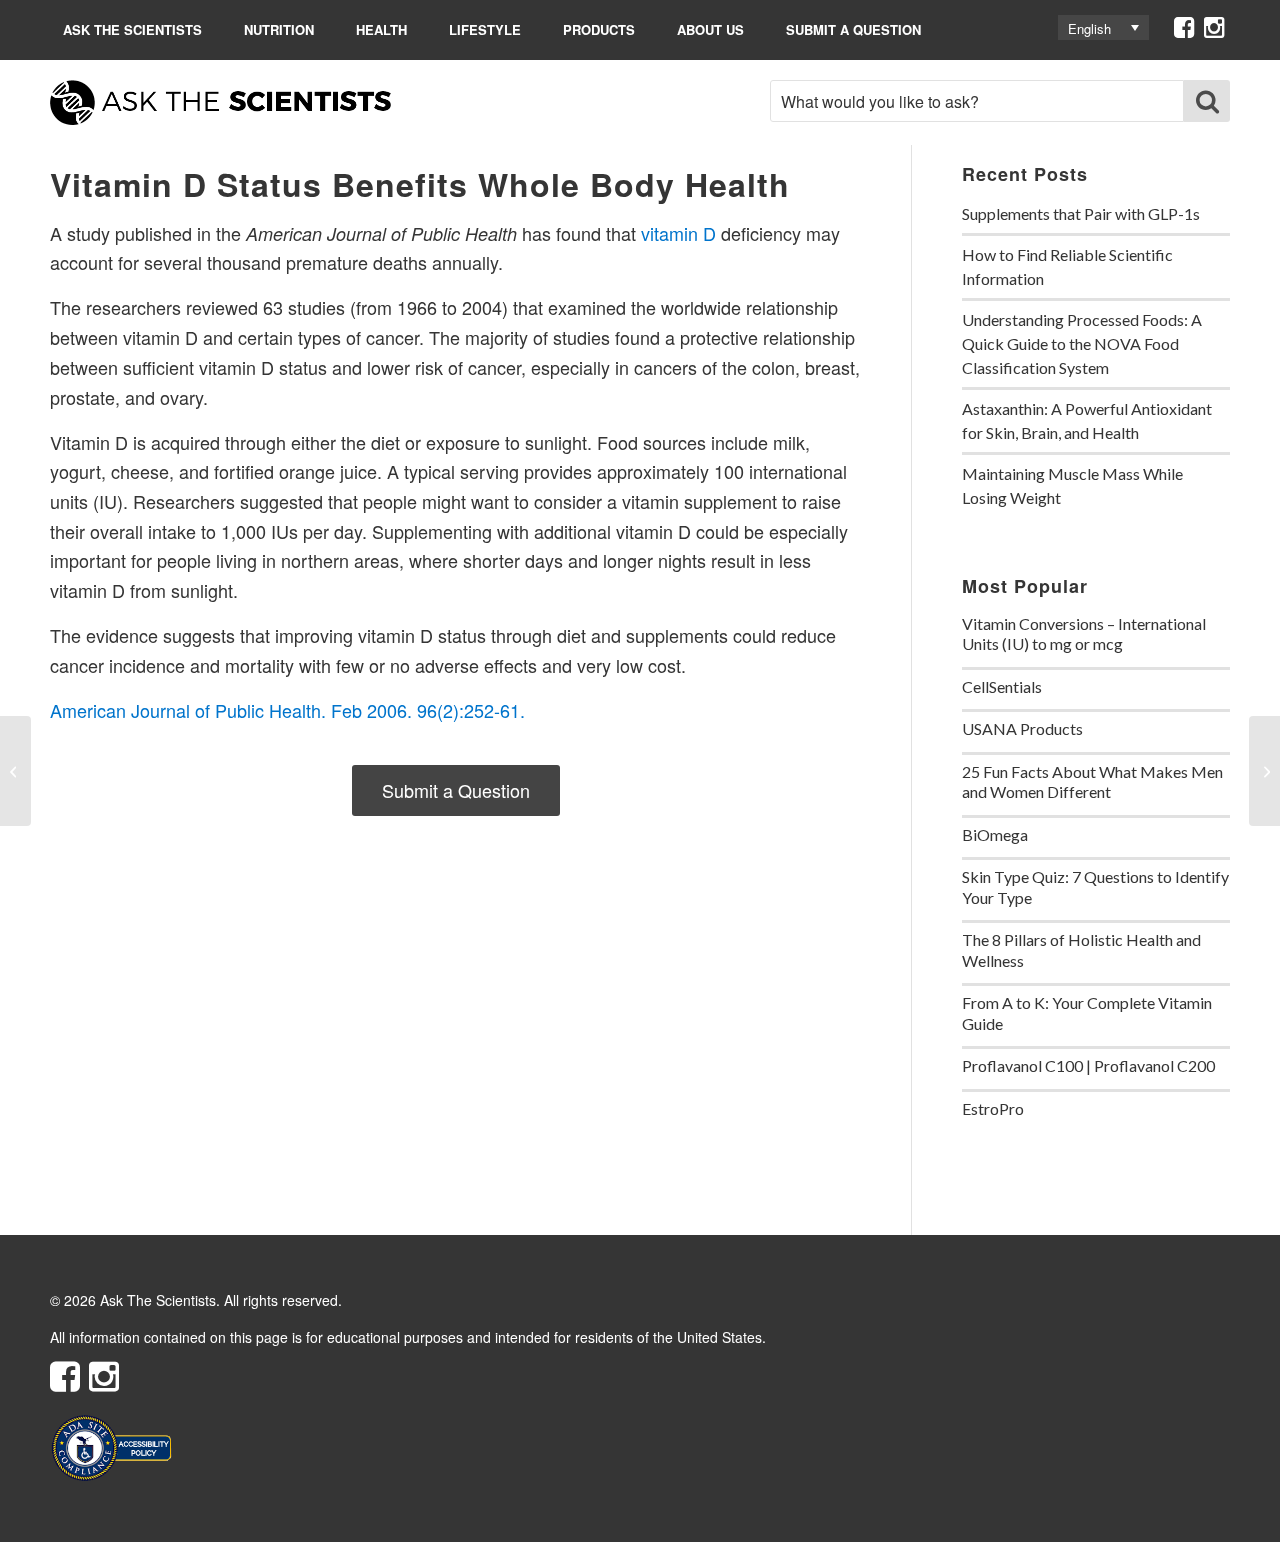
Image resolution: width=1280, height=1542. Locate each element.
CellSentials (1002, 686)
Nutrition (279, 29)
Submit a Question (853, 29)
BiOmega (995, 834)
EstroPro (993, 1108)
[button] (1103, 27)
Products (599, 29)
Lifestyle (485, 29)
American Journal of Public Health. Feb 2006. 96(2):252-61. (287, 710)
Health (381, 29)
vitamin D (678, 233)
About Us (710, 29)
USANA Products (1022, 728)
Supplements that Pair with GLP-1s (1081, 213)
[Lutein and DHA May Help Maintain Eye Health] (15, 771)
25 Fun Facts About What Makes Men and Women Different (1092, 782)
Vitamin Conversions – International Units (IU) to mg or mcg (1084, 634)
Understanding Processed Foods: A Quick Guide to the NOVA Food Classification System (1082, 343)
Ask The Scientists (132, 29)
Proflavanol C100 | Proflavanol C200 (1088, 1065)
